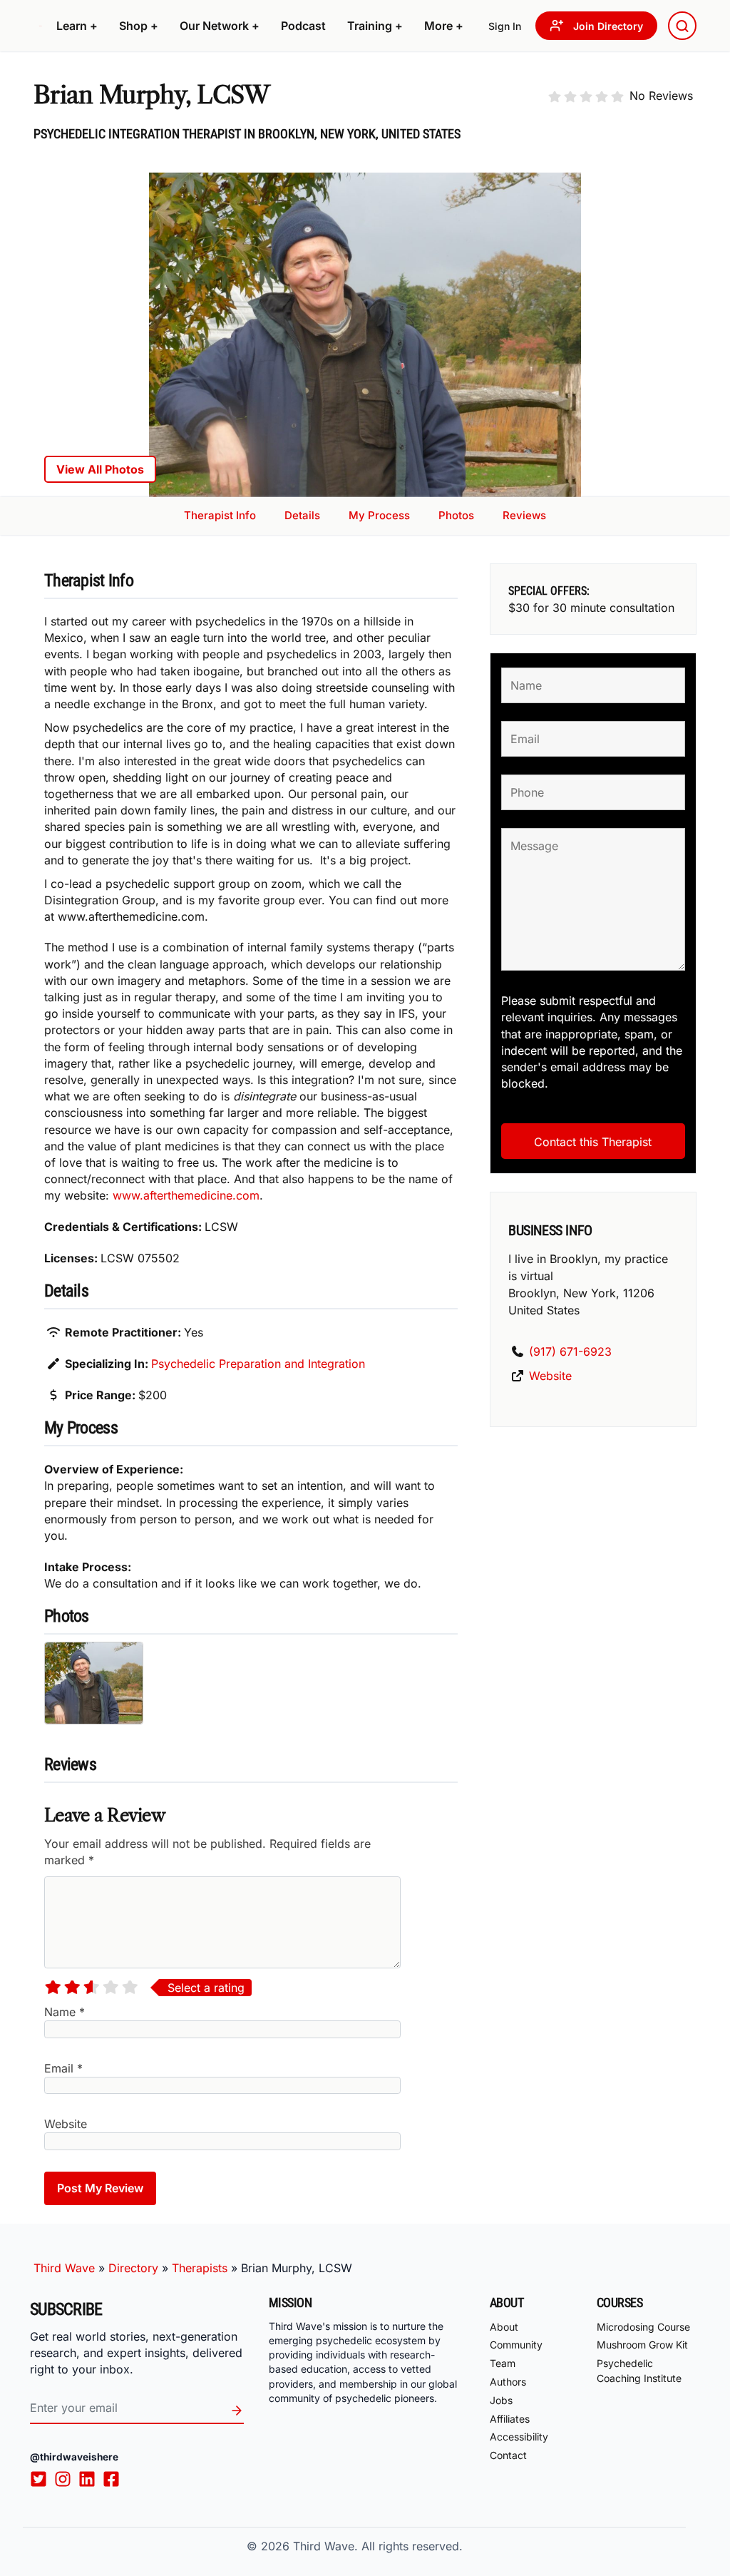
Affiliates (510, 2418)
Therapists (200, 2268)
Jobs (501, 2400)
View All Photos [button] (100, 469)
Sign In (505, 26)
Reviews (524, 515)
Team (503, 2363)
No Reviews (661, 96)
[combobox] (682, 26)
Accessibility (519, 2437)
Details (302, 515)
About (504, 2326)
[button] (77, 26)
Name (65, 2012)
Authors (508, 2382)
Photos (456, 515)
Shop (139, 26)
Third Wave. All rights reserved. (378, 2546)
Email (63, 2068)
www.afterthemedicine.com (186, 1195)
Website (66, 2124)
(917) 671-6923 (570, 1351)
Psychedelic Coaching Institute (639, 2371)
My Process (379, 515)
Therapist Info (220, 515)
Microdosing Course (643, 2326)
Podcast (303, 26)
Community (516, 2345)
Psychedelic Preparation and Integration (258, 1364)
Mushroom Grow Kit (642, 2345)
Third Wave (64, 2268)
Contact (508, 2455)
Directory (133, 2268)
